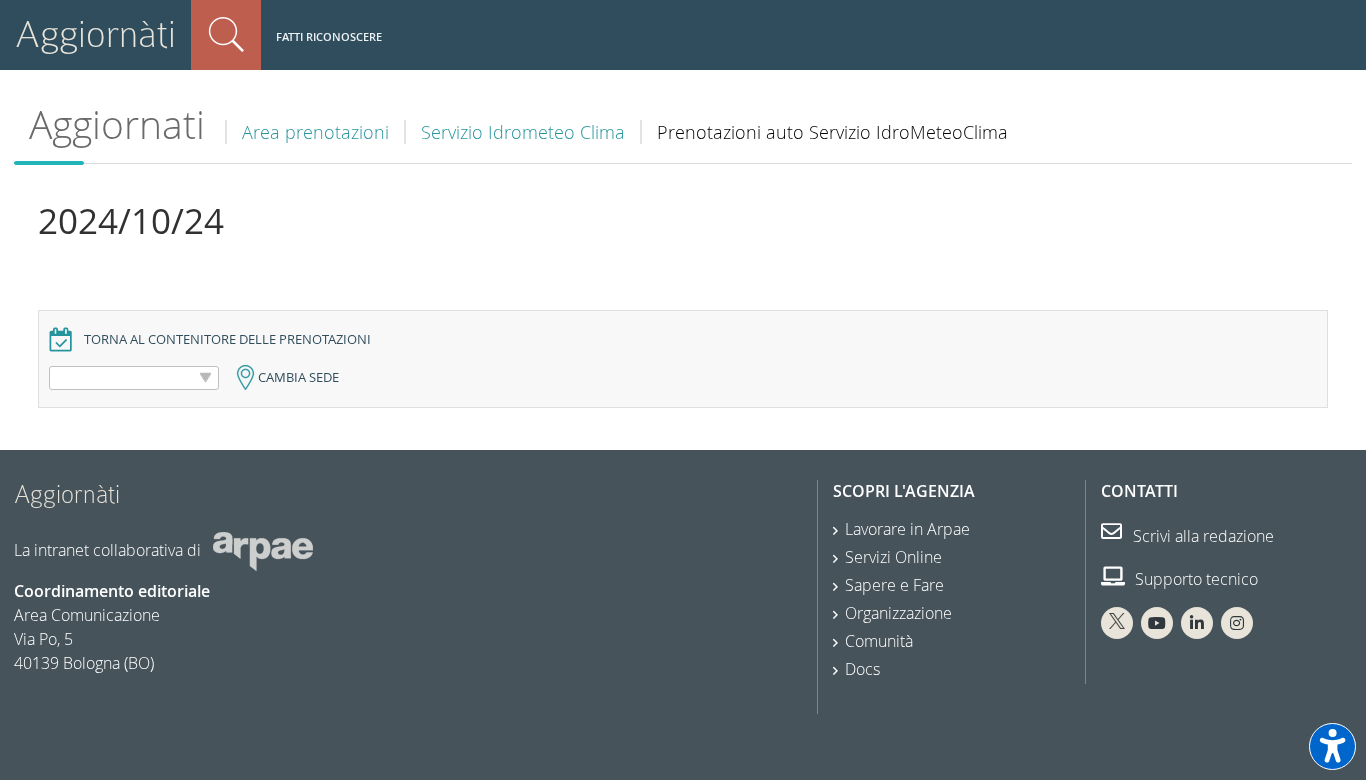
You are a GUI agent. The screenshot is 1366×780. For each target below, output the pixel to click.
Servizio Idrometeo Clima (523, 132)
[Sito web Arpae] (263, 550)
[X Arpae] (1117, 623)
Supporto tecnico (1194, 579)
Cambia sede (298, 377)
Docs (862, 669)
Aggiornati (117, 124)
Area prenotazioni (315, 132)
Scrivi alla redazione (1201, 536)
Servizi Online (893, 557)
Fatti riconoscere (329, 36)
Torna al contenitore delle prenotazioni (227, 339)
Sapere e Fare (894, 585)
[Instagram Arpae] (1237, 623)
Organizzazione (898, 613)
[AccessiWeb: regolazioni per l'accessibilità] (1332, 746)
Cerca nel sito (226, 35)
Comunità (879, 641)
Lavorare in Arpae (907, 529)
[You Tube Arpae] (1157, 623)
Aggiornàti (95, 34)
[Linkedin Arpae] (1197, 623)
